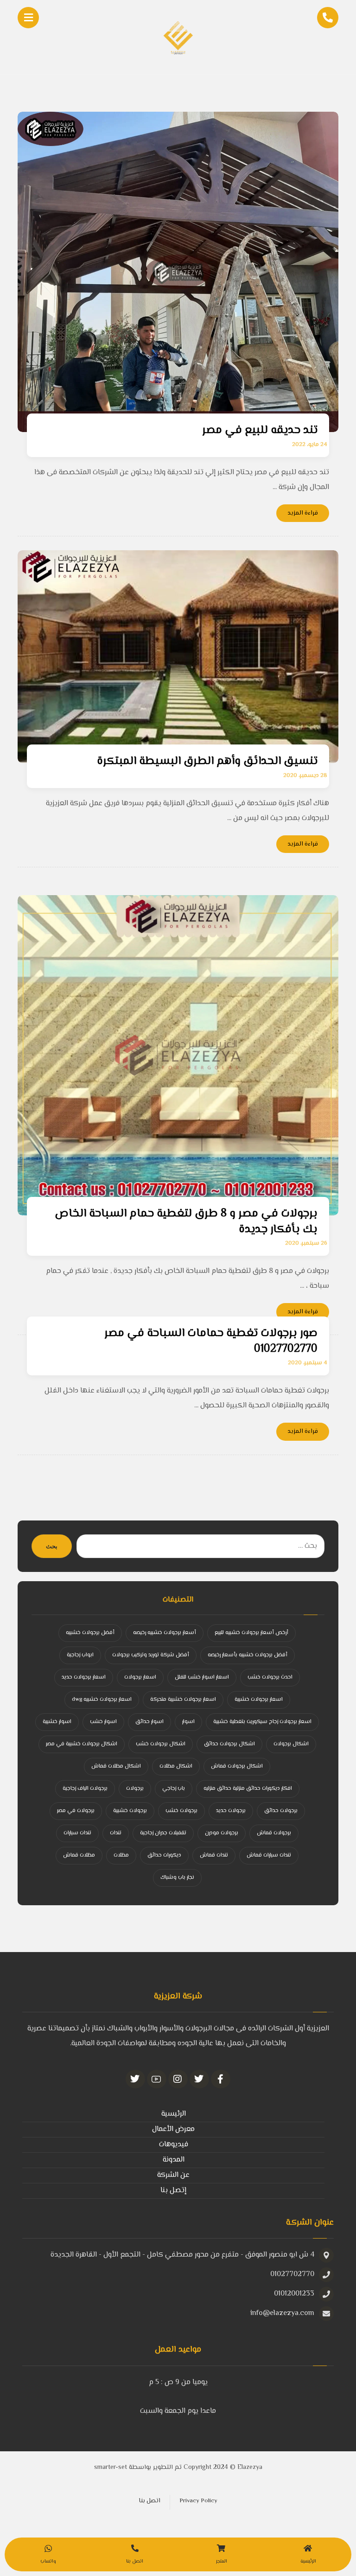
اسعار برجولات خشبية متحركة (183, 1700)
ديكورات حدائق (164, 1855)
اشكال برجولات (291, 1744)
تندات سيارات (77, 1833)
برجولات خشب (181, 1811)
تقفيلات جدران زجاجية (163, 1833)
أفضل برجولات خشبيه (90, 1633)
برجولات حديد (231, 1811)
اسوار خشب (103, 1722)
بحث (52, 1546)
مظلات (121, 1855)
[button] (221, 2079)
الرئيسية (174, 2114)
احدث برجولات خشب (270, 1677)
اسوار (188, 1722)
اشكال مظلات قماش (116, 1766)
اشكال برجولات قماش (237, 1766)
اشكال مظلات (176, 1766)
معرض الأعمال (173, 2129)
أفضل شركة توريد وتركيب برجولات (151, 1655)
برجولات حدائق (281, 1811)
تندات (116, 1833)
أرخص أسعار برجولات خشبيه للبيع (251, 1633)
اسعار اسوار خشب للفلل (202, 1677)
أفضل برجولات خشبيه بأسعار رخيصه (248, 1655)
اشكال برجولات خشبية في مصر (82, 1744)
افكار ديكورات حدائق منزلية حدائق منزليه (248, 1789)
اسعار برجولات (140, 1677)
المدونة (174, 2160)
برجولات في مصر (76, 1811)
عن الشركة (173, 2175)
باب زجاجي (174, 1789)
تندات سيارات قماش (269, 1855)
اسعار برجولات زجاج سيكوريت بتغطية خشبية (262, 1722)
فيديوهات (174, 2145)
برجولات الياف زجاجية (85, 1789)
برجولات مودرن (222, 1833)
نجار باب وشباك (177, 1878)
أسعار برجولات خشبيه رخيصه (165, 1633)
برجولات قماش (274, 1833)
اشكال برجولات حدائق (229, 1744)
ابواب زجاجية (80, 1655)
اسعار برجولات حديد (84, 1677)
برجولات (135, 1789)
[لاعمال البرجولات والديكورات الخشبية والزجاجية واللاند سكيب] (178, 37)
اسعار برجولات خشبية (259, 1700)
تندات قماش (214, 1855)
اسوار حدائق (149, 1722)
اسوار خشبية (57, 1722)
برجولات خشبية (130, 1811)
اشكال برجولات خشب (161, 1744)
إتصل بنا (173, 2191)
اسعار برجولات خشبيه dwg (102, 1700)
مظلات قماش (79, 1855)
